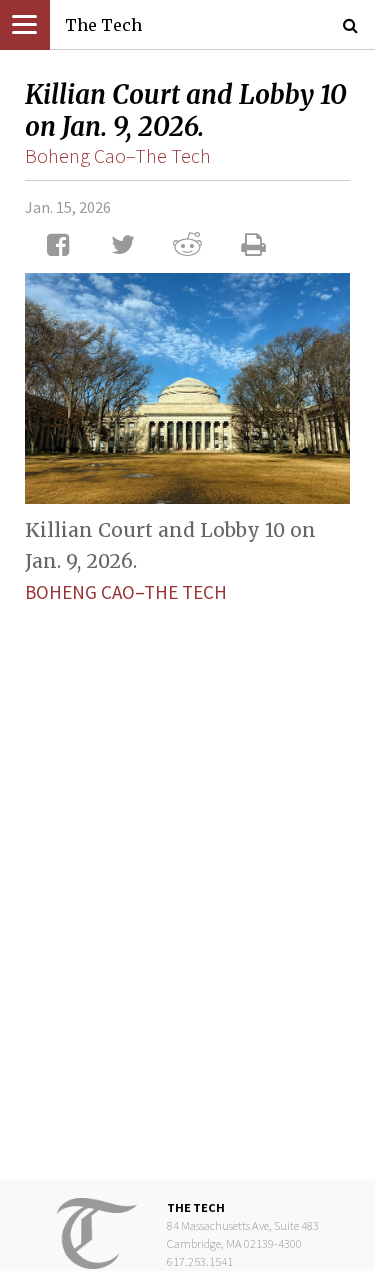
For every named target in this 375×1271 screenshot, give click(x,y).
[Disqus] (187, 876)
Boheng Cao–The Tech (118, 155)
